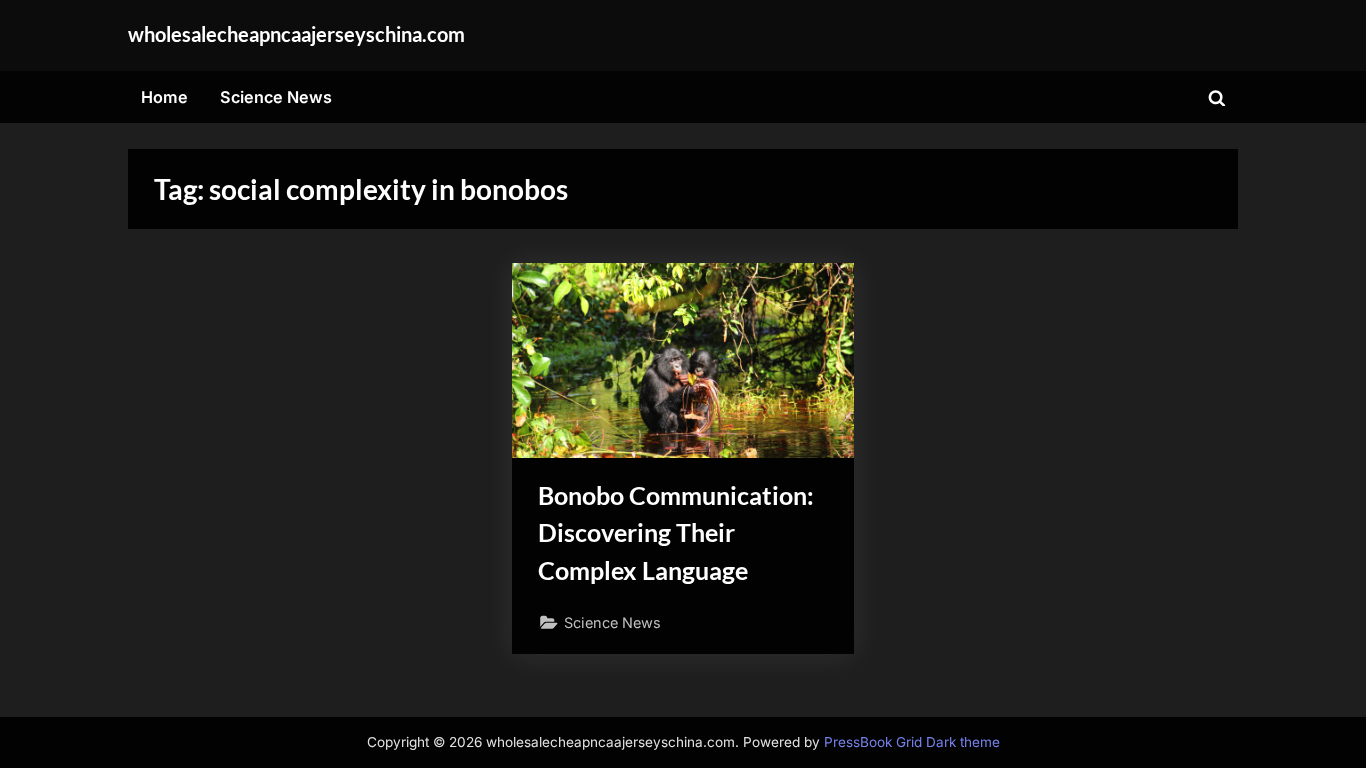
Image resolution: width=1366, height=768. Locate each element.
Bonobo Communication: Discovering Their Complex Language (676, 532)
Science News (276, 97)
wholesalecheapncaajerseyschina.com (296, 34)
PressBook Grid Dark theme (912, 742)
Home (164, 97)
